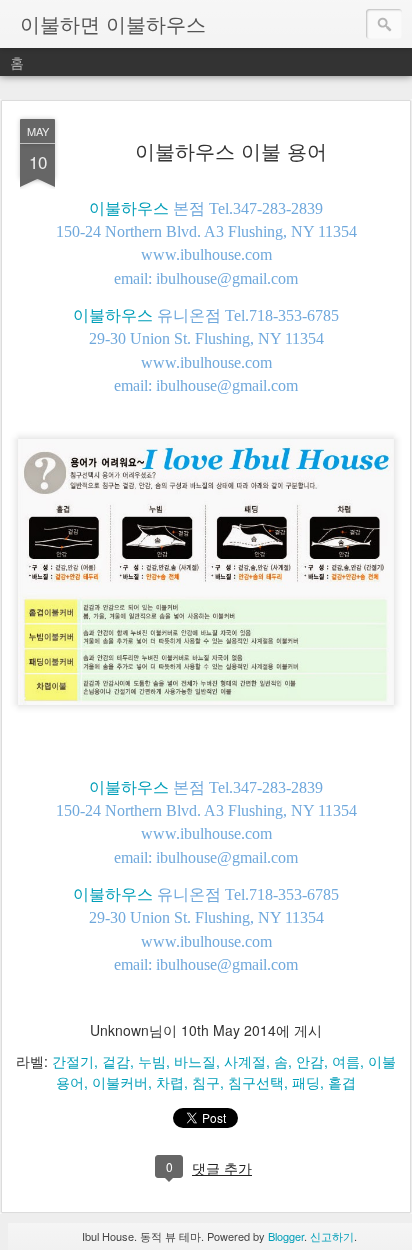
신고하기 (332, 1236)
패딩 (306, 1082)
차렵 (170, 1082)
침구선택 (256, 1082)
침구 (206, 1082)
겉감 (116, 1061)
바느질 (195, 1061)
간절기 (73, 1061)
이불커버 (120, 1082)
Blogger (286, 1236)
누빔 (152, 1061)
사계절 (245, 1061)
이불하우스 (129, 207)
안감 (310, 1061)
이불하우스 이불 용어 (231, 150)
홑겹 (342, 1082)
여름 (346, 1061)
